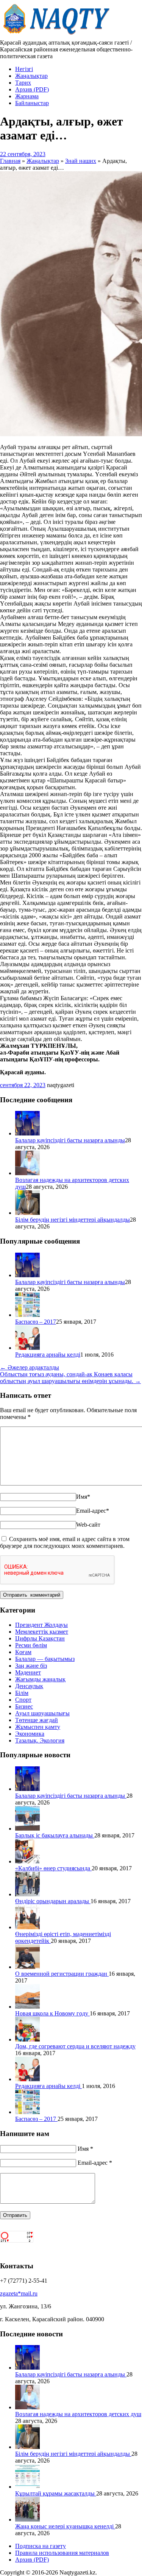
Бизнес (24, 1706)
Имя (83, 1497)
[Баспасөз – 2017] (27, 1315)
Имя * (85, 2149)
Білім (22, 1693)
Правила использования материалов (62, 2553)
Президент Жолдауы (41, 1625)
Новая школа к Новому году (52, 2013)
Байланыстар (32, 103)
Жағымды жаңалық (40, 1679)
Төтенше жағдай (37, 1720)
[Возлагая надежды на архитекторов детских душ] (27, 1173)
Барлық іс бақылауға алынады (55, 1835)
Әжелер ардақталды (30, 1367)
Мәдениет (28, 1672)
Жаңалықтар (31, 76)
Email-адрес (93, 1511)
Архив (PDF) (32, 89)
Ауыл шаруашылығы (42, 1713)
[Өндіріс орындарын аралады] (27, 1894)
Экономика (30, 1734)
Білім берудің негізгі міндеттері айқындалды (73, 1220)
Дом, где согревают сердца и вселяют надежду (75, 2046)
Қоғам (23, 1652)
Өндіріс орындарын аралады (53, 1901)
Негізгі (24, 69)
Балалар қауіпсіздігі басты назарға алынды (70, 1140)
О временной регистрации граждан (62, 1974)
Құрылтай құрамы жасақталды (56, 2493)
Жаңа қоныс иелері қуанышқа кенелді (65, 2526)
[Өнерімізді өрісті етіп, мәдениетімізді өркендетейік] (27, 1927)
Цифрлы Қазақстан (40, 1638)
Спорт (23, 1700)
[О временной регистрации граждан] (27, 1967)
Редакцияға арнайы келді (48, 1355)
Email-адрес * (95, 2163)
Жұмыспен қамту (38, 1727)
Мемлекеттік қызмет (42, 1632)
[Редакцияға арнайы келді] (27, 1348)
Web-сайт (88, 1525)
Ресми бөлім (31, 1645)
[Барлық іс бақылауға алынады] (27, 1829)
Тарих (23, 83)
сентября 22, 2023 (23, 1085)
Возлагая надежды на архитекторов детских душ (78, 2414)
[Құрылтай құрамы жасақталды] (27, 2487)
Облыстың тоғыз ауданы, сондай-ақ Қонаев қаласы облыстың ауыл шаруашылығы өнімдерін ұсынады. (70, 1378)
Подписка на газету (41, 2546)
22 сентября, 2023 (23, 154)
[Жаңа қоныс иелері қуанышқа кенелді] (27, 2519)
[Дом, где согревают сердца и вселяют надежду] (27, 2039)
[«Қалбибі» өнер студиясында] (27, 1861)
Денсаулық (29, 1686)
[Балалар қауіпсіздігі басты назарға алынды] (27, 1133)
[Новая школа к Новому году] (27, 2007)
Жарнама (27, 96)
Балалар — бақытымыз (45, 1659)
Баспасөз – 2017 (36, 1322)
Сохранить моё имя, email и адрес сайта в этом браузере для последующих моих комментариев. (65, 1542)
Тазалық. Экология (40, 1740)
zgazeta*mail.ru (19, 2293)
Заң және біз (31, 1666)
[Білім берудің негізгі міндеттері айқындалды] (27, 1213)
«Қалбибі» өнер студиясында (53, 1868)
